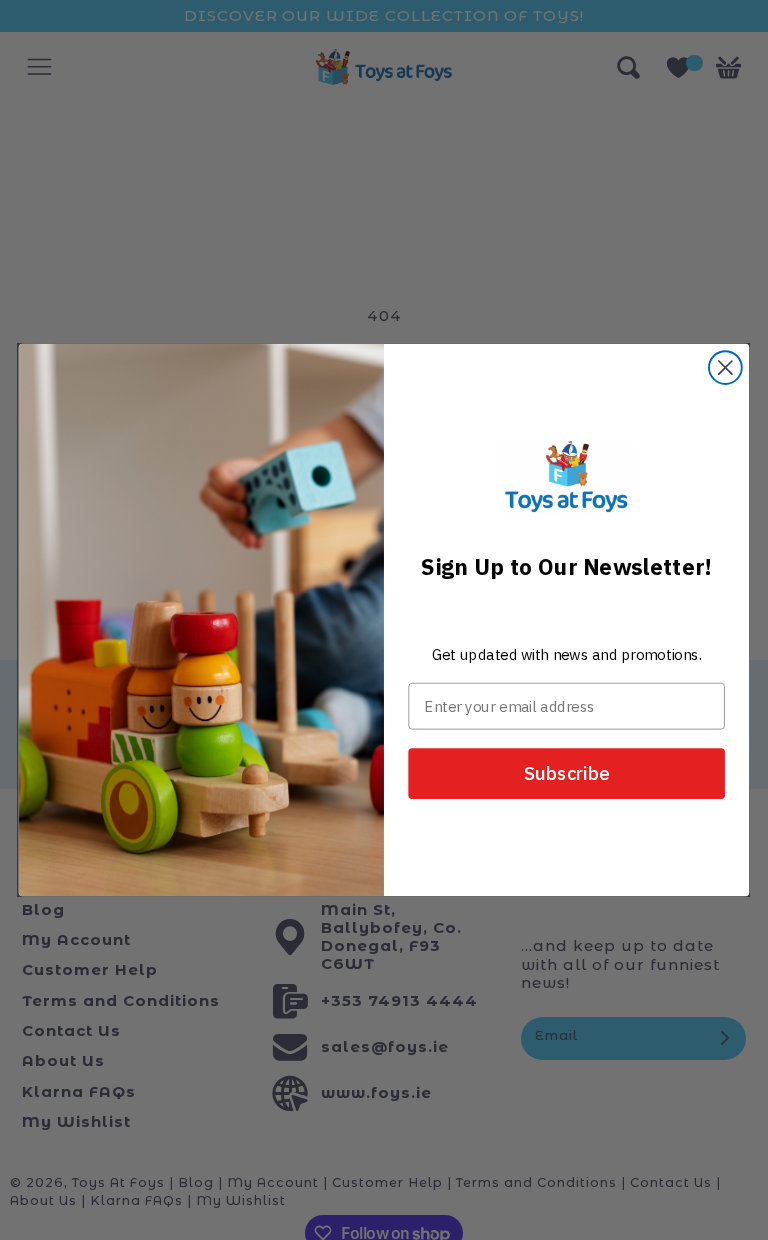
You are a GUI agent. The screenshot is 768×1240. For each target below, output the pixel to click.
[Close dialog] (725, 367)
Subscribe (567, 773)
